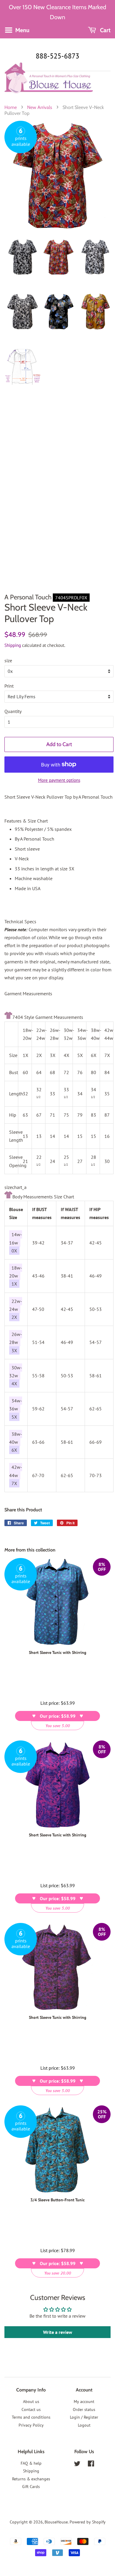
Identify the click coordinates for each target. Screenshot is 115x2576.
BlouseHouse (56, 2522)
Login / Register (84, 2417)
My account (84, 2402)
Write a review (58, 2332)
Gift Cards (31, 2487)
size (8, 660)
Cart (105, 30)
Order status (84, 2409)
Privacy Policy (31, 2425)
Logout (84, 2425)
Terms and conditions (31, 2417)
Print (9, 686)
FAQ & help (31, 2463)
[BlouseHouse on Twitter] (77, 2465)
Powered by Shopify (88, 2522)
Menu (22, 30)
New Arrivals (40, 107)
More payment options (59, 780)
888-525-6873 (57, 56)
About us (31, 2402)
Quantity (13, 711)
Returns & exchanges (31, 2479)
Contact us (31, 2409)
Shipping (13, 645)
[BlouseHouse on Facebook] (91, 2465)
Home (11, 107)
